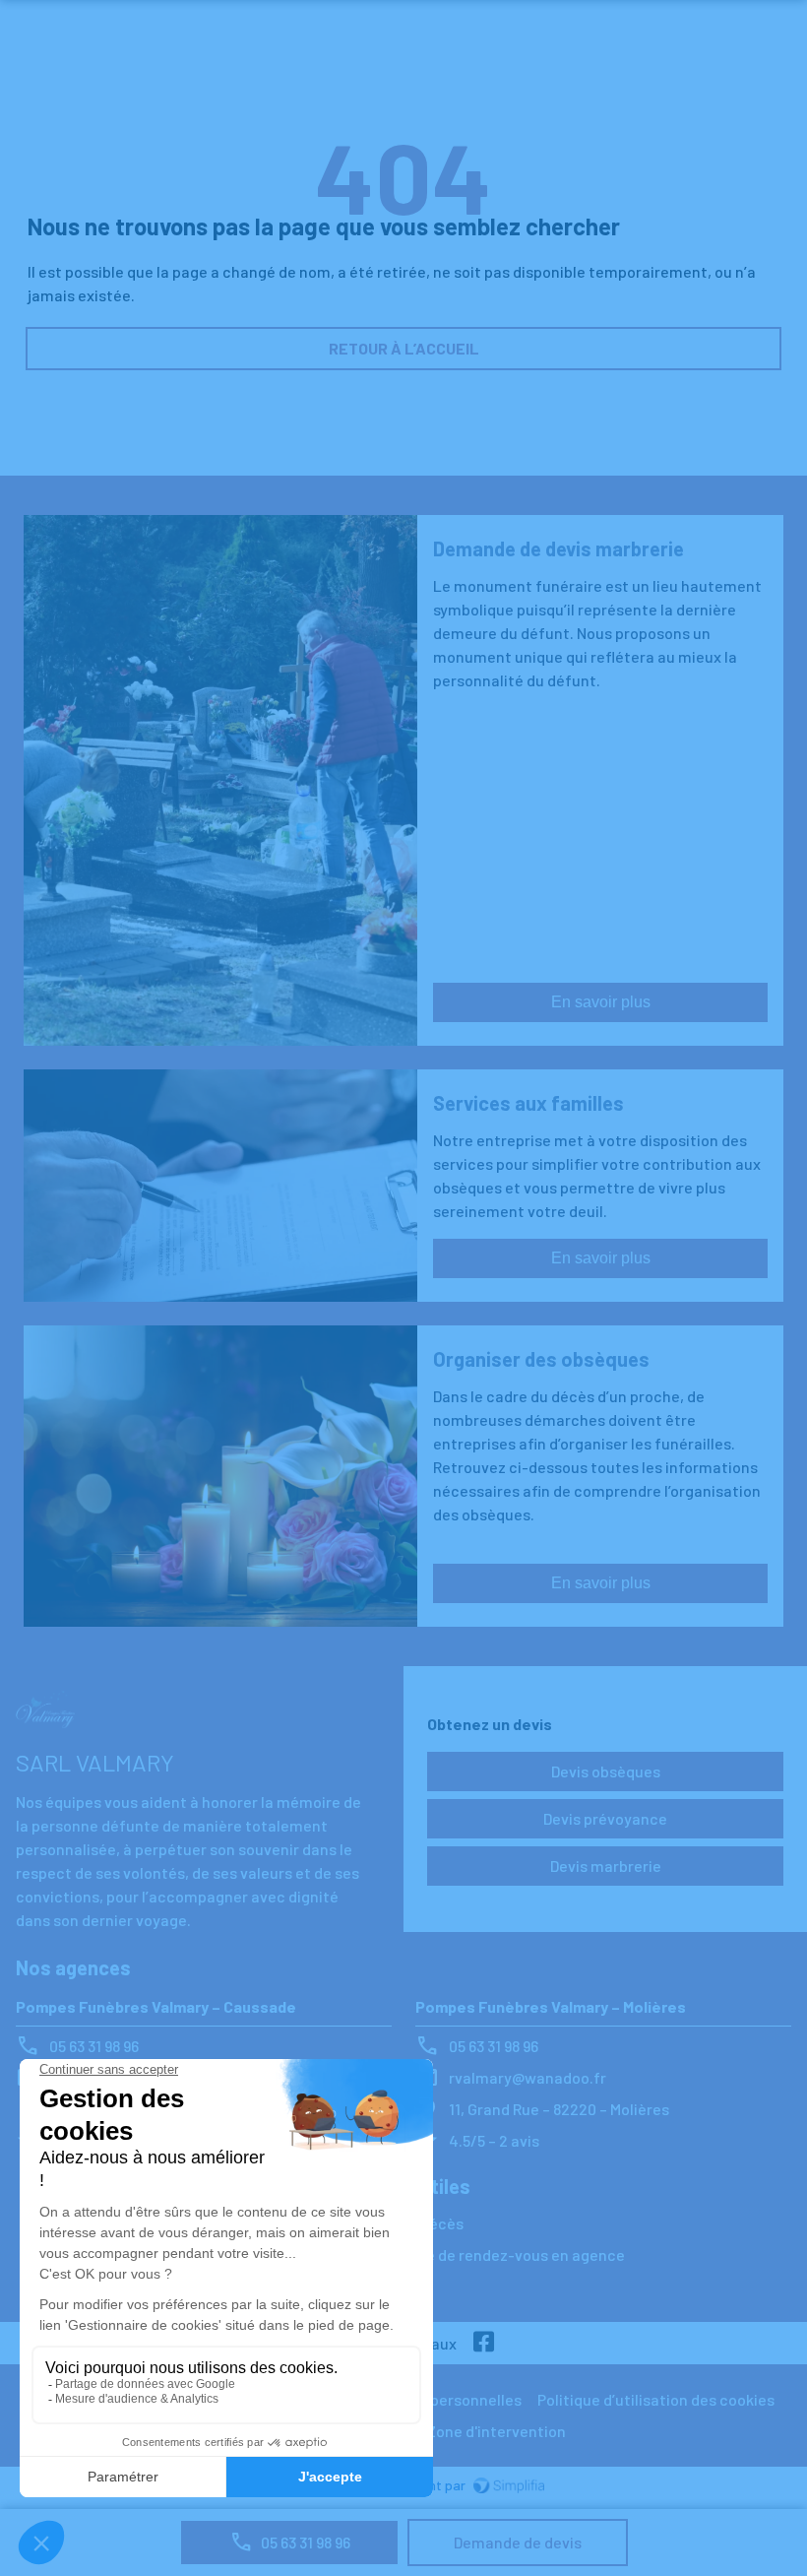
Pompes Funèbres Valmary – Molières (551, 2006)
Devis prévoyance (605, 1818)
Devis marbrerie (606, 1866)
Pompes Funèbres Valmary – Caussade (156, 2006)
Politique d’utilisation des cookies (656, 2399)
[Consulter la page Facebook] (484, 2343)
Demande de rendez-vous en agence (497, 2254)
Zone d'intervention (497, 2431)
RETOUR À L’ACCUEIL (404, 348)
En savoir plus (601, 1002)
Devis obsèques (606, 1771)
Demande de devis (518, 2542)
